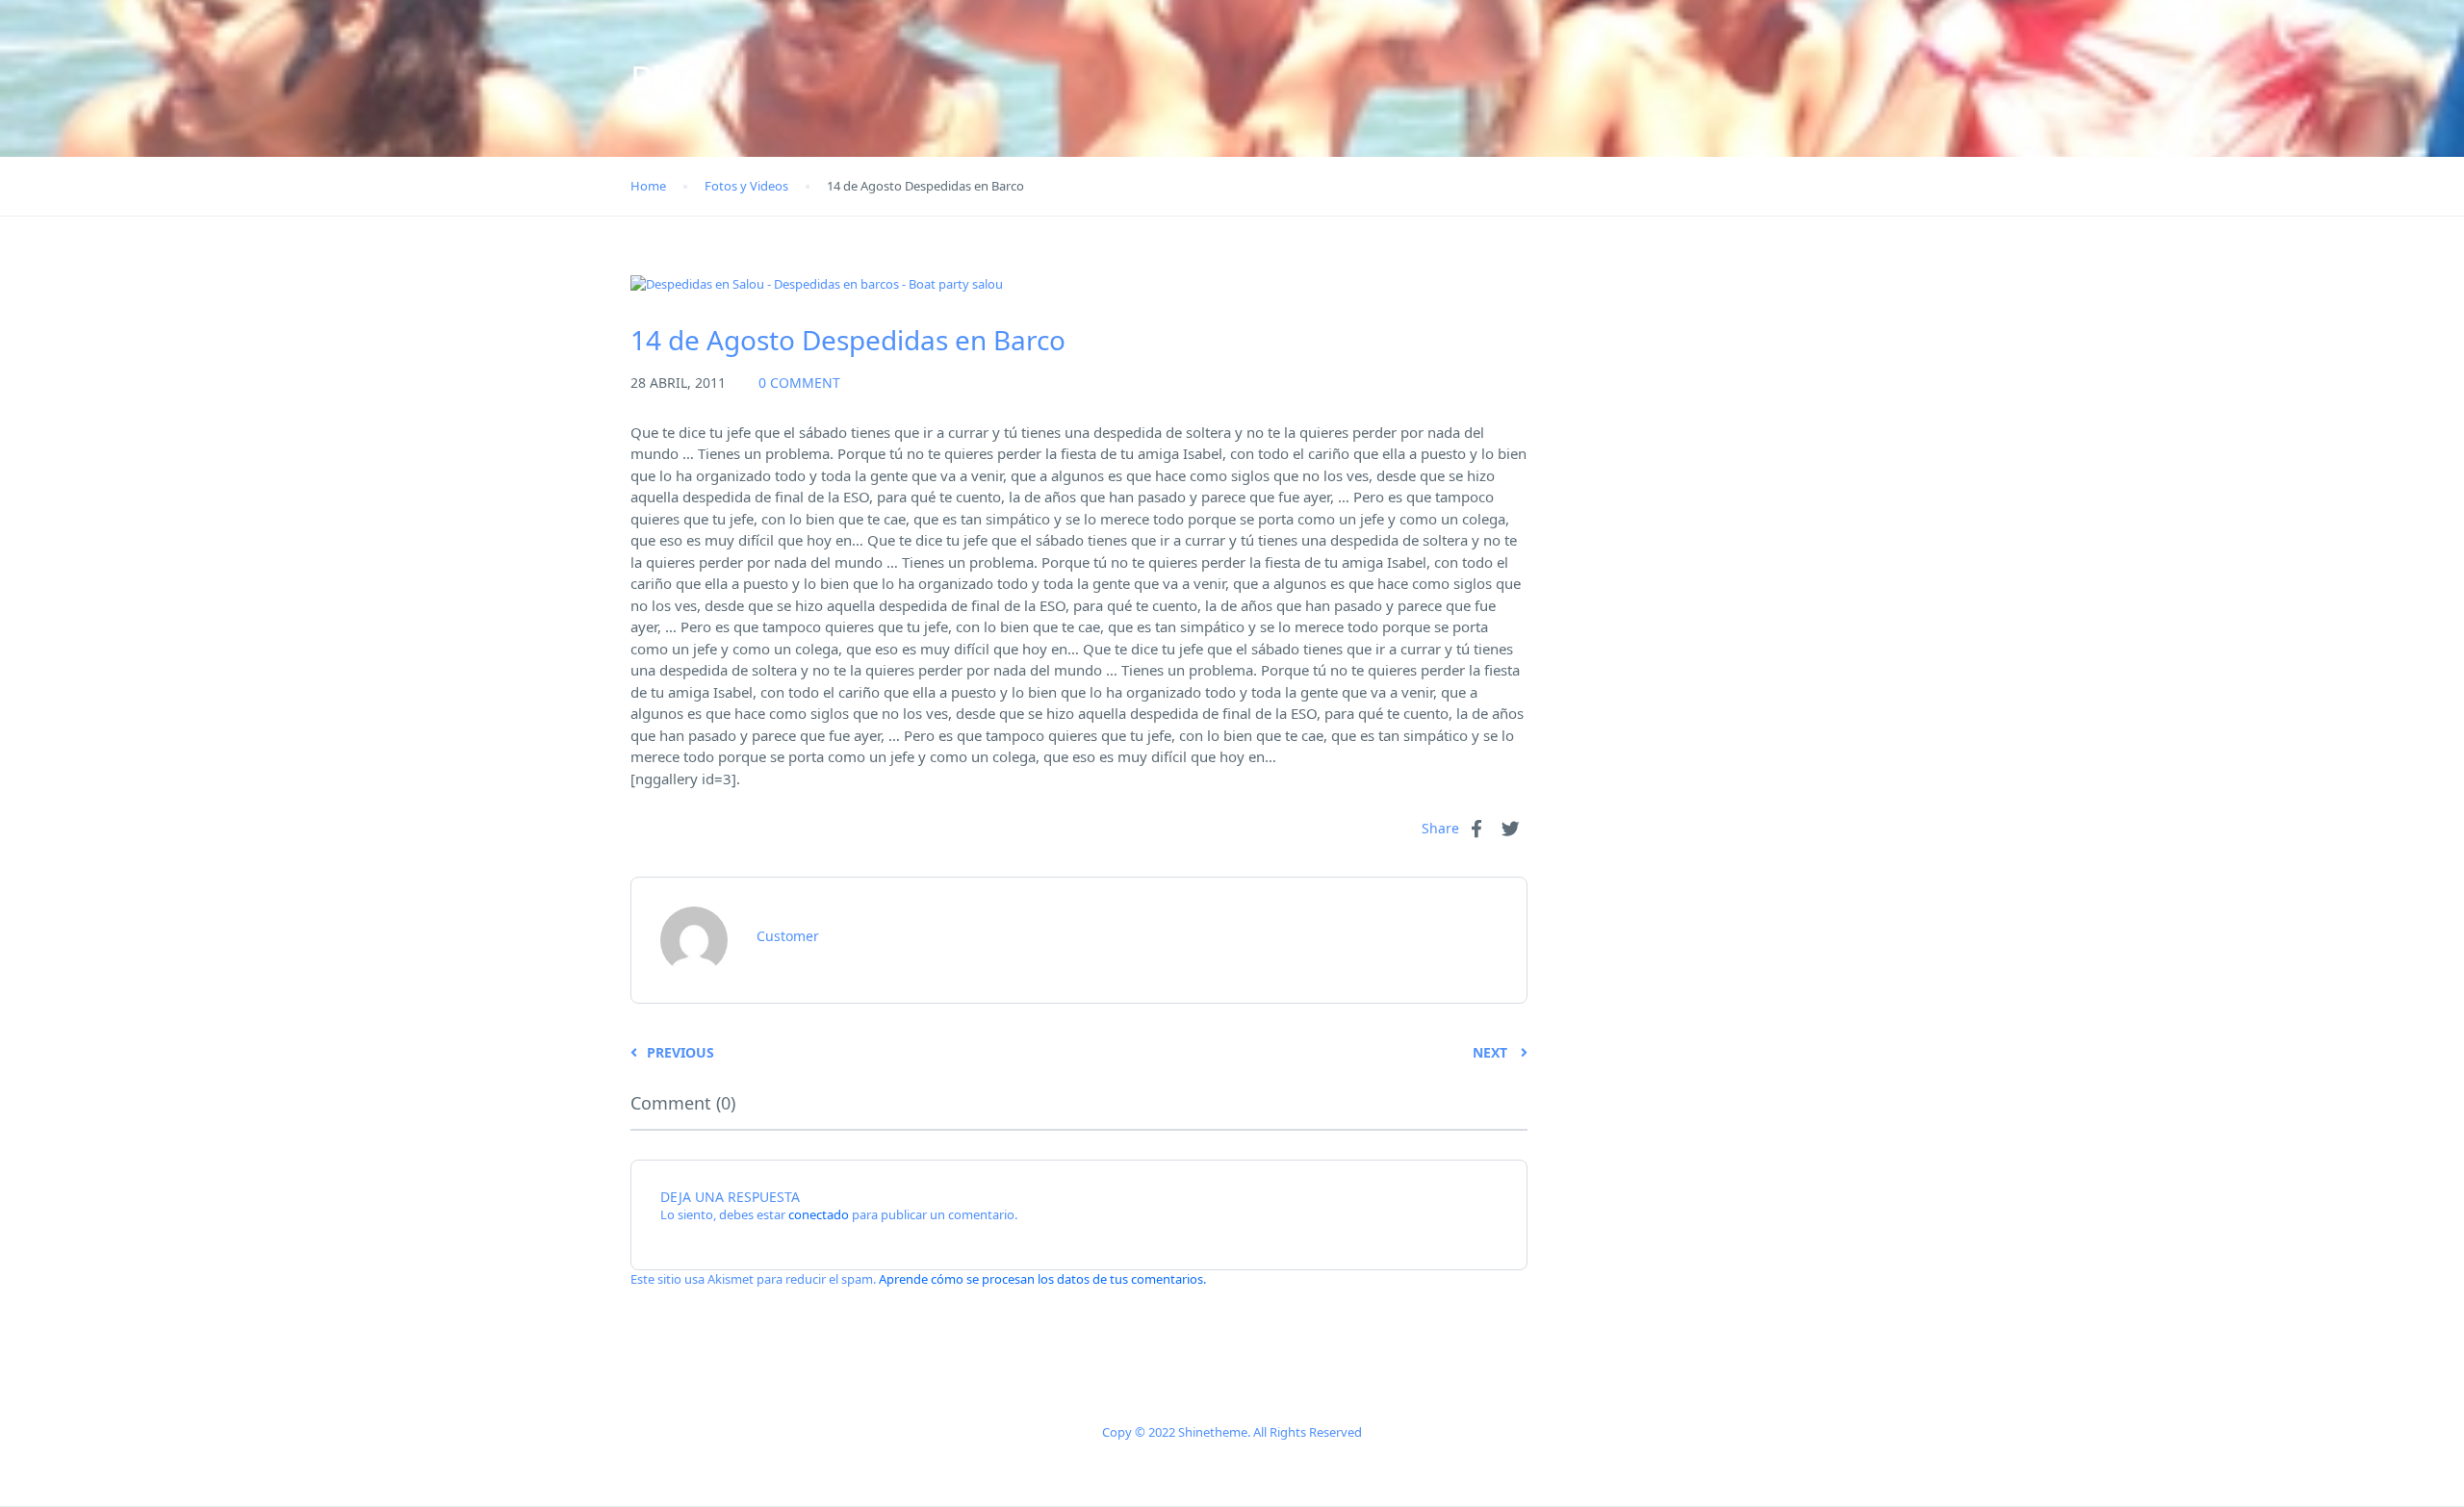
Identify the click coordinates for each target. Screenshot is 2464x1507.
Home (648, 186)
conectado (819, 1214)
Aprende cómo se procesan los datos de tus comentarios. (1042, 1279)
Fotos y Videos (746, 186)
